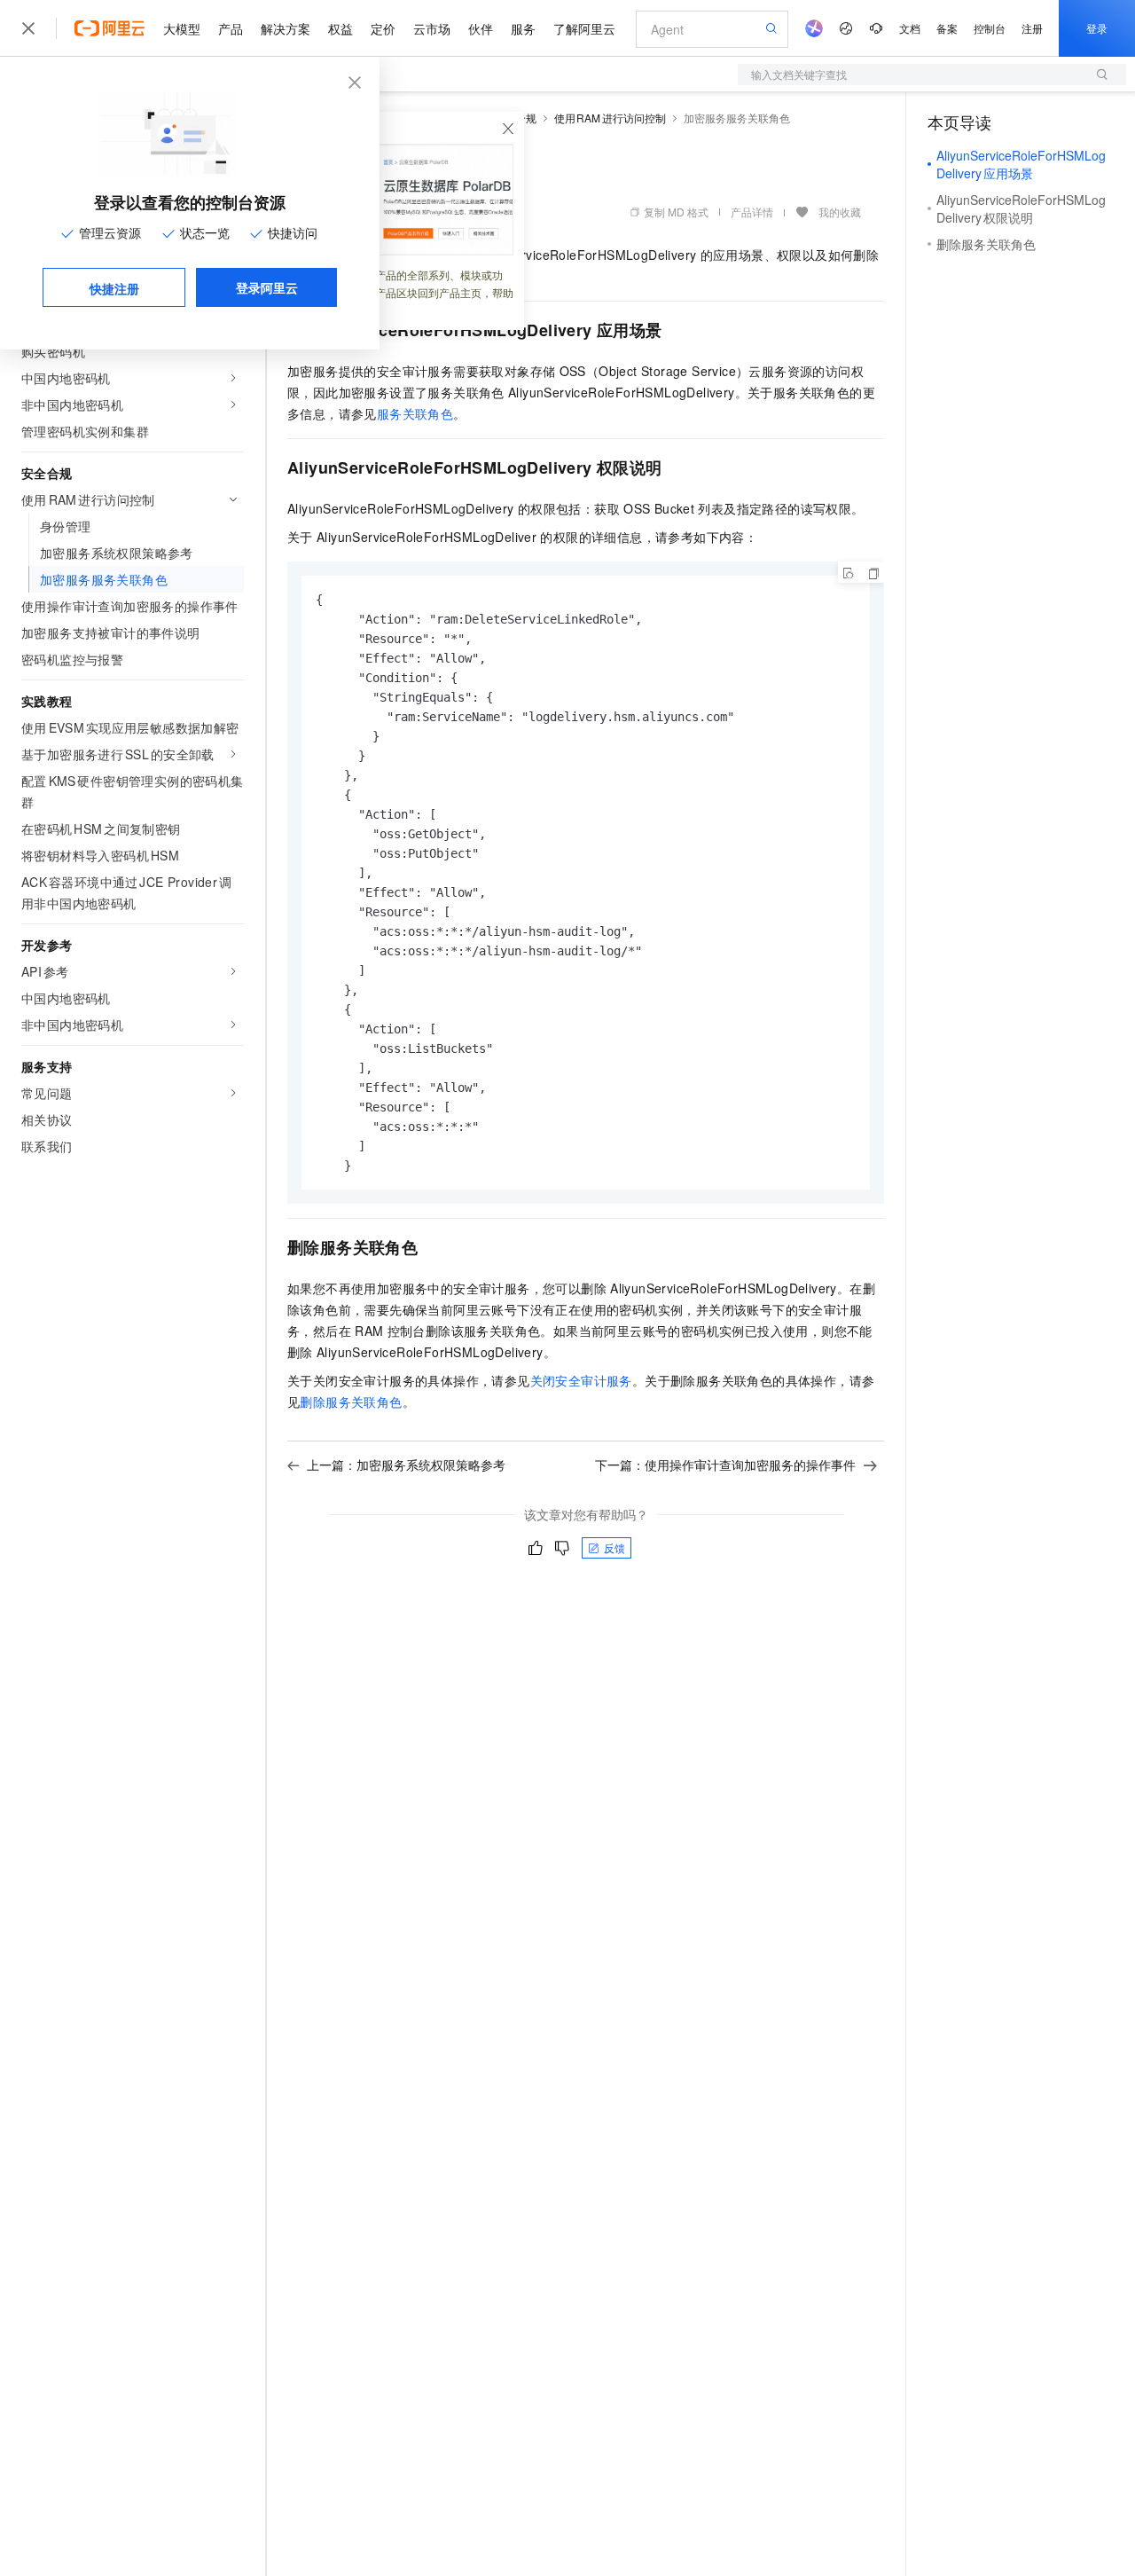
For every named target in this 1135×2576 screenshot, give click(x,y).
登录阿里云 (267, 287)
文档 (910, 28)
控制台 (990, 28)
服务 (523, 28)
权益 (340, 28)
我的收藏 (840, 212)
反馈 (614, 1547)
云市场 (432, 28)
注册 (1032, 28)
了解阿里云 (584, 28)
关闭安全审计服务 (581, 1380)
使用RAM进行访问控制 (610, 118)
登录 (1097, 28)
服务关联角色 (415, 413)
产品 (231, 28)
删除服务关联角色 (351, 1402)
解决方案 (286, 28)
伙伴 (481, 28)
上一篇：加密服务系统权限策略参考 (406, 1465)
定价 (383, 28)
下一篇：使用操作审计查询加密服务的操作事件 (725, 1465)
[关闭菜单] (28, 28)
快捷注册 (114, 288)
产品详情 (752, 212)
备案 (947, 28)
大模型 (182, 28)
